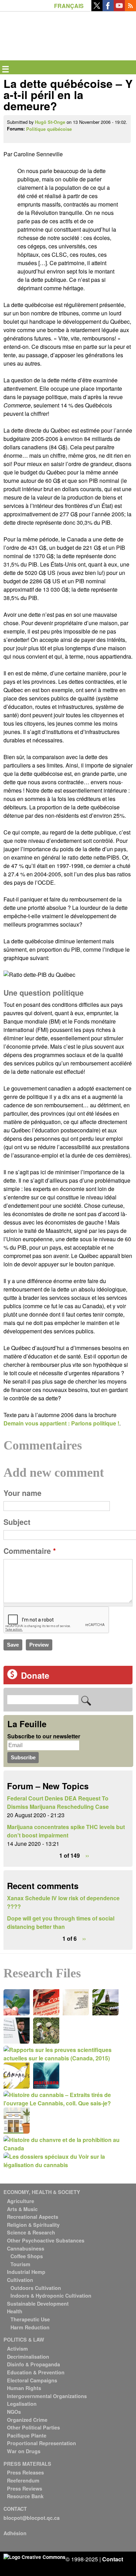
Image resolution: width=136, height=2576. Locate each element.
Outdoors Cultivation (36, 2288)
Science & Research (31, 2232)
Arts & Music (22, 2209)
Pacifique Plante (27, 2435)
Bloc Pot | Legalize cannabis (36, 23)
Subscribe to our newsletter (44, 1736)
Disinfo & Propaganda (33, 2364)
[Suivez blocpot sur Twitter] (97, 9)
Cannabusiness (26, 2248)
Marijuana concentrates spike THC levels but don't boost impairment (66, 1831)
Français (69, 6)
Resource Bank (25, 2496)
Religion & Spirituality (33, 2225)
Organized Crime (27, 2420)
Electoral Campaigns (32, 2380)
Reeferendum (23, 2480)
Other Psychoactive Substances (46, 2240)
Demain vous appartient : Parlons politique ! (61, 1423)
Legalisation (22, 2404)
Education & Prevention (36, 2372)
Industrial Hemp (26, 2272)
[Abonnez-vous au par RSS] (130, 9)
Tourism (20, 2264)
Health (15, 2311)
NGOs (14, 2412)
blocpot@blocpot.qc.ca (32, 2518)
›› (87, 1855)
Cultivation (20, 2280)
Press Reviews (25, 2488)
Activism (17, 2349)
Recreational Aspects (33, 2217)
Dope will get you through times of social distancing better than (61, 1922)
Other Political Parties (33, 2427)
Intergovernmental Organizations (47, 2396)
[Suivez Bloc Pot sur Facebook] (108, 9)
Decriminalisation (28, 2357)
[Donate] (12, 1677)
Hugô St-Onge (50, 122)
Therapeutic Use (30, 2319)
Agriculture (21, 2201)
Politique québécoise (49, 129)
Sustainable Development (38, 2304)
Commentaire (30, 1551)
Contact (113, 2559)
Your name (22, 1493)
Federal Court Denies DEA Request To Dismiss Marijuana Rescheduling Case (58, 1802)
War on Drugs (24, 2451)
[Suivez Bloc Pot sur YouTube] (119, 9)
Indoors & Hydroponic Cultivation (51, 2296)
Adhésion (15, 2533)
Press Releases (25, 2472)
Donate (35, 1675)
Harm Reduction (30, 2327)
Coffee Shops (27, 2256)
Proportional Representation (41, 2443)
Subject (17, 1522)
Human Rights (24, 2388)
